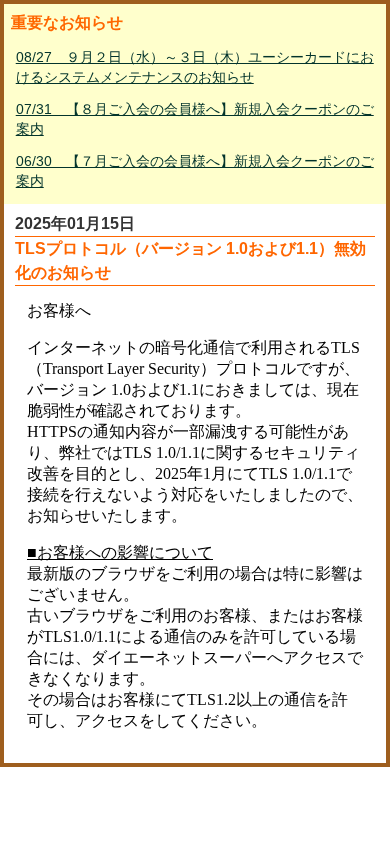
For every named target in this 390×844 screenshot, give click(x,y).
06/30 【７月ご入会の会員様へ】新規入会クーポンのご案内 (195, 171)
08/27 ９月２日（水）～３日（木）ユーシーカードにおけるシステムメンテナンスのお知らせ (195, 67)
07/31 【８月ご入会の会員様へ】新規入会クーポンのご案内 (195, 119)
